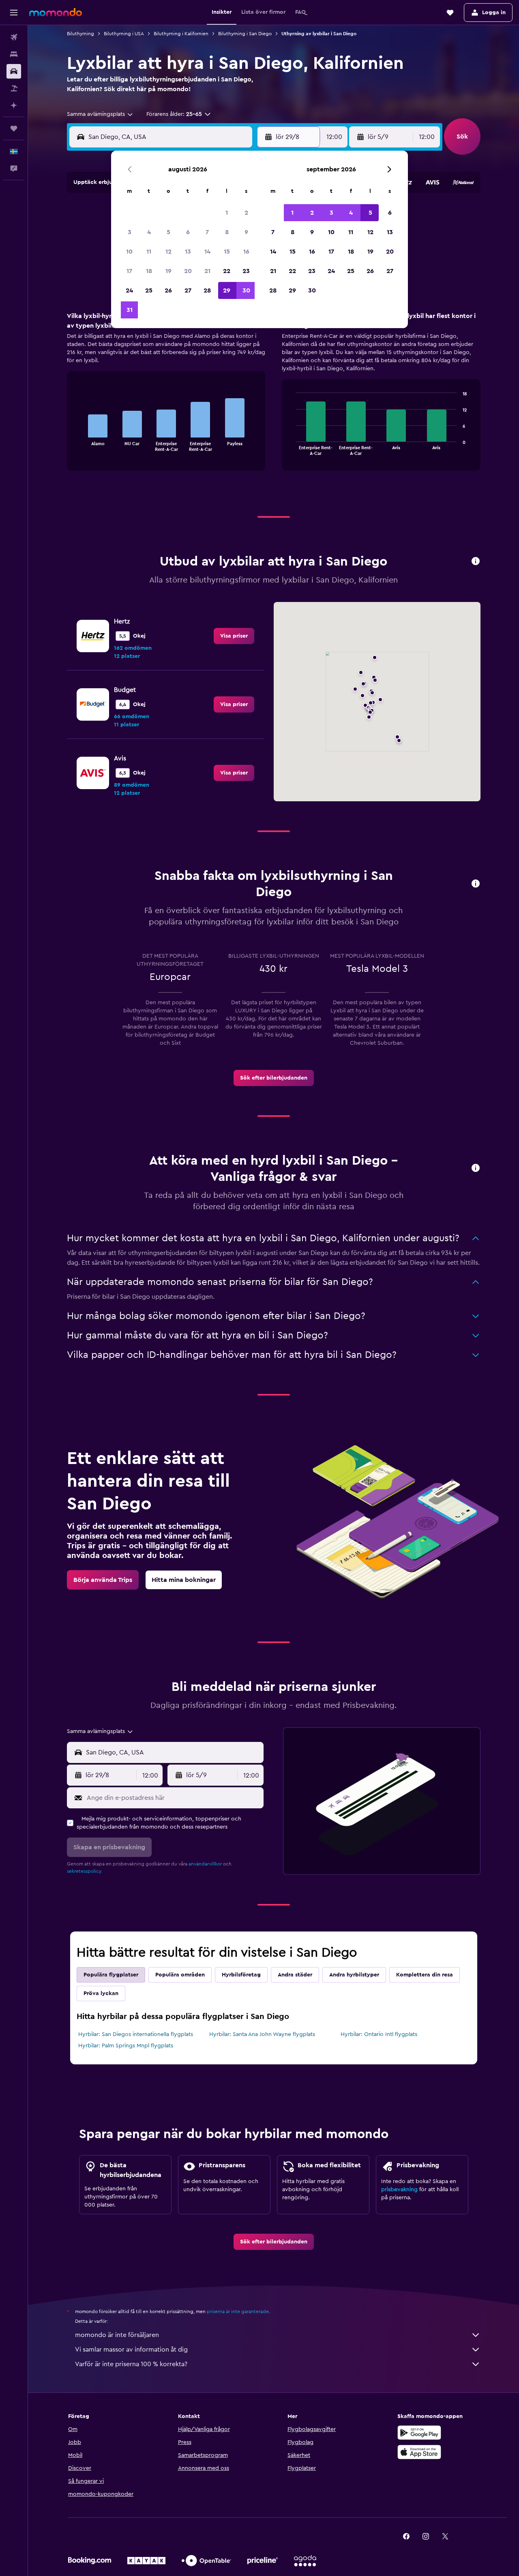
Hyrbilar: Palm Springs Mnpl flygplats (126, 2046)
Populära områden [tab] (180, 1975)
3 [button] (130, 232)
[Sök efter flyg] (14, 37)
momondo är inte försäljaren (117, 2335)
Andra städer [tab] (295, 1975)
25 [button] (149, 290)
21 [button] (207, 271)
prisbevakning (399, 2190)
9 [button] (246, 232)
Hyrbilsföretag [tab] (241, 1975)
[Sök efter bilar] (14, 71)
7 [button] (207, 232)
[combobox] (100, 114)
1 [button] (227, 213)
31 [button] (130, 310)
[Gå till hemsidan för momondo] (56, 12)
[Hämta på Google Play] (419, 2433)
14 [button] (207, 252)
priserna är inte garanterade (238, 2311)
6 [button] (188, 232)
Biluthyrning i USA (124, 34)
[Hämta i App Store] (419, 2452)
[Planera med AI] (14, 105)
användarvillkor (205, 1864)
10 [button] (129, 252)
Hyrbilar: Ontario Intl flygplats (379, 2034)
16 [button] (246, 252)
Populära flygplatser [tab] (111, 1975)
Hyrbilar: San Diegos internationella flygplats (136, 2034)
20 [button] (188, 271)
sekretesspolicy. (85, 1871)
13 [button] (188, 252)
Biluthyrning (80, 34)
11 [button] (149, 252)
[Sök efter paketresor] (14, 88)
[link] (234, 636)
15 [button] (227, 252)
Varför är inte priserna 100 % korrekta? (131, 2364)
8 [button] (227, 232)
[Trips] (14, 128)
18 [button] (149, 271)
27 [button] (188, 290)
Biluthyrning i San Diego (245, 34)
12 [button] (168, 252)
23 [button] (246, 271)
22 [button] (227, 271)
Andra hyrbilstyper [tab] (354, 1975)
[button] (14, 13)
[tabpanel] (274, 399)
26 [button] (168, 290)
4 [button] (149, 232)
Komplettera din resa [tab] (425, 1975)
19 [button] (168, 271)
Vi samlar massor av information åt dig (131, 2350)
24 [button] (129, 290)
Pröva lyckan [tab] (101, 1993)
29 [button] (227, 290)
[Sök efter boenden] (14, 54)
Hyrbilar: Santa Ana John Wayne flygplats (262, 2034)
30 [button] (246, 290)
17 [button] (129, 271)
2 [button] (246, 213)
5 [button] (168, 232)
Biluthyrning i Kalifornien (181, 34)
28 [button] (207, 290)
